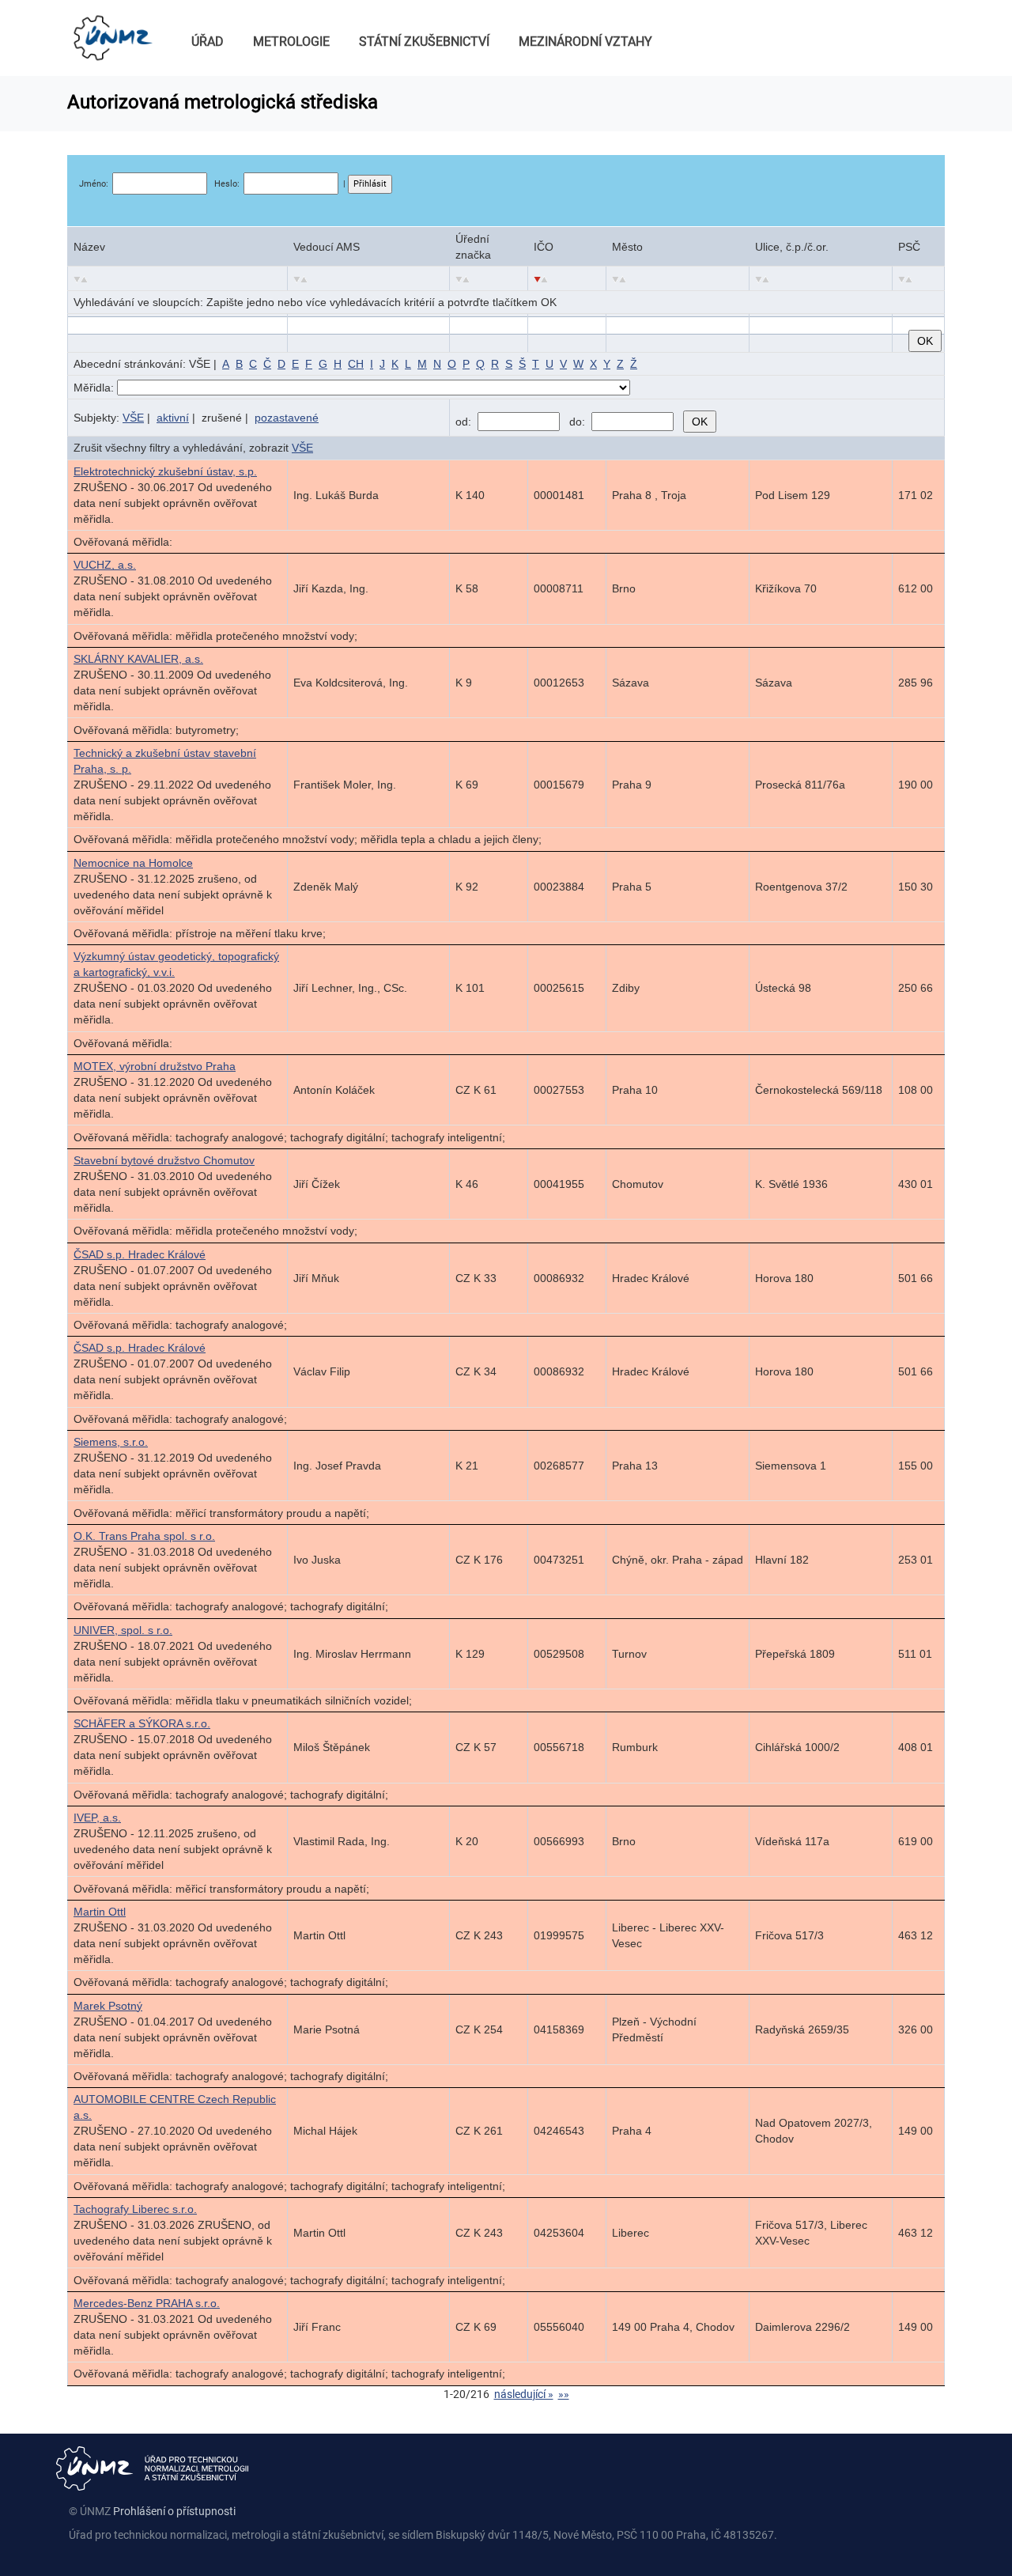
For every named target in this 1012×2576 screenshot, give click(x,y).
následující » (524, 2394)
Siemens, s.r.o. (111, 1442)
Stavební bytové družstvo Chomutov (164, 1160)
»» (564, 2394)
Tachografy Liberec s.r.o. (135, 2209)
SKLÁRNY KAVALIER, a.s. (138, 659)
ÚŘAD (208, 42)
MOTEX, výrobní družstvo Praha (155, 1066)
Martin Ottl (100, 1912)
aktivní (173, 418)
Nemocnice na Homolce (133, 863)
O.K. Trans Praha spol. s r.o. (144, 1536)
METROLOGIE (291, 42)
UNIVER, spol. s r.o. (123, 1630)
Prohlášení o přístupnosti (174, 2511)
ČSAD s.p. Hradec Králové (140, 1254)
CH (356, 364)
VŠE (133, 418)
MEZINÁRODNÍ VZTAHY (585, 42)
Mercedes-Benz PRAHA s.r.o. (147, 2303)
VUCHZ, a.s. (105, 565)
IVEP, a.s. (97, 1818)
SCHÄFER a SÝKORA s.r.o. (142, 1723)
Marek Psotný (108, 2006)
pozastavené (287, 418)
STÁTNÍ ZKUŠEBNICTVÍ (424, 42)
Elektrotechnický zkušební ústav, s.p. (165, 471)
